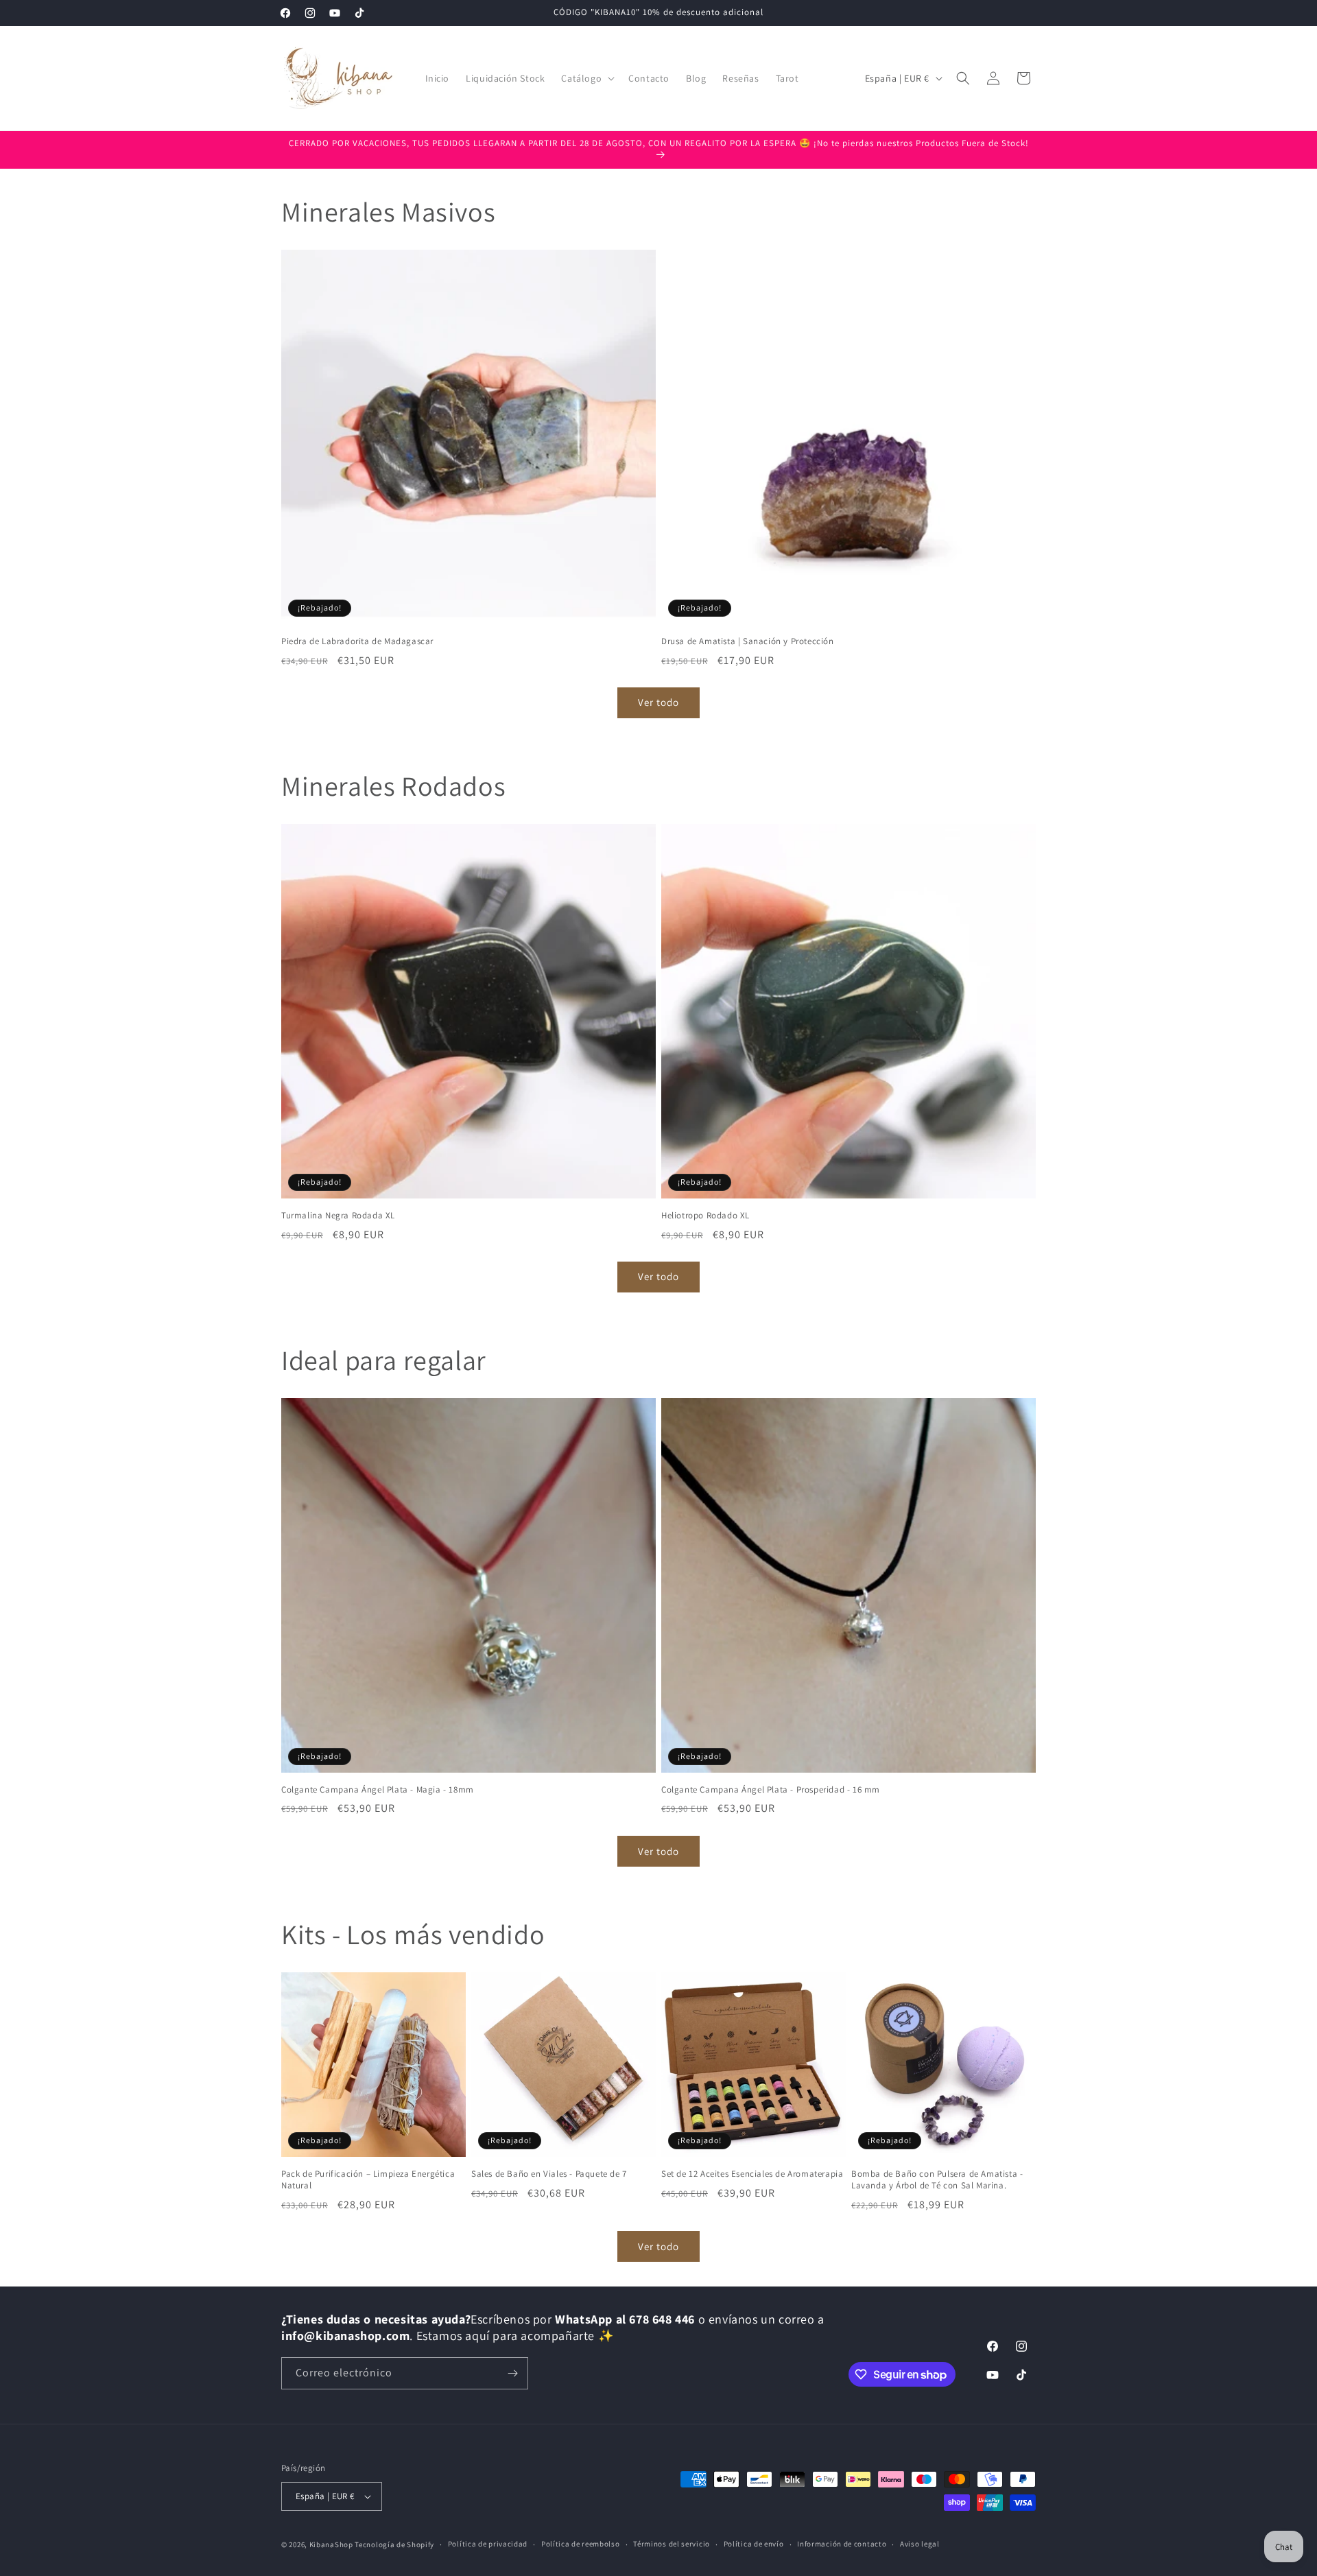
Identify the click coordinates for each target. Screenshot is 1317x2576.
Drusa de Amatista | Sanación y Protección (748, 641)
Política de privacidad (488, 2544)
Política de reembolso (581, 2544)
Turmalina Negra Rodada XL (338, 1216)
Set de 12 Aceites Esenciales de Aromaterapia (752, 2174)
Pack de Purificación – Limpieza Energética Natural (368, 2180)
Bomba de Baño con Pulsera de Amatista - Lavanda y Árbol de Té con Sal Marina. (937, 2180)
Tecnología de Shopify (394, 2544)
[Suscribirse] (512, 2373)
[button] (586, 78)
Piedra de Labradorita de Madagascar (357, 641)
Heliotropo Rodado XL (705, 1216)
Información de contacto (842, 2544)
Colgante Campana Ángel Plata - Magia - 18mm (378, 1790)
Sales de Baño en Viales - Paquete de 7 (549, 2174)
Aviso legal (920, 2544)
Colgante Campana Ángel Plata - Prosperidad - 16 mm (771, 1790)
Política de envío (754, 2544)
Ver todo (658, 702)
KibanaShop (331, 2544)
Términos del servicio (672, 2544)
